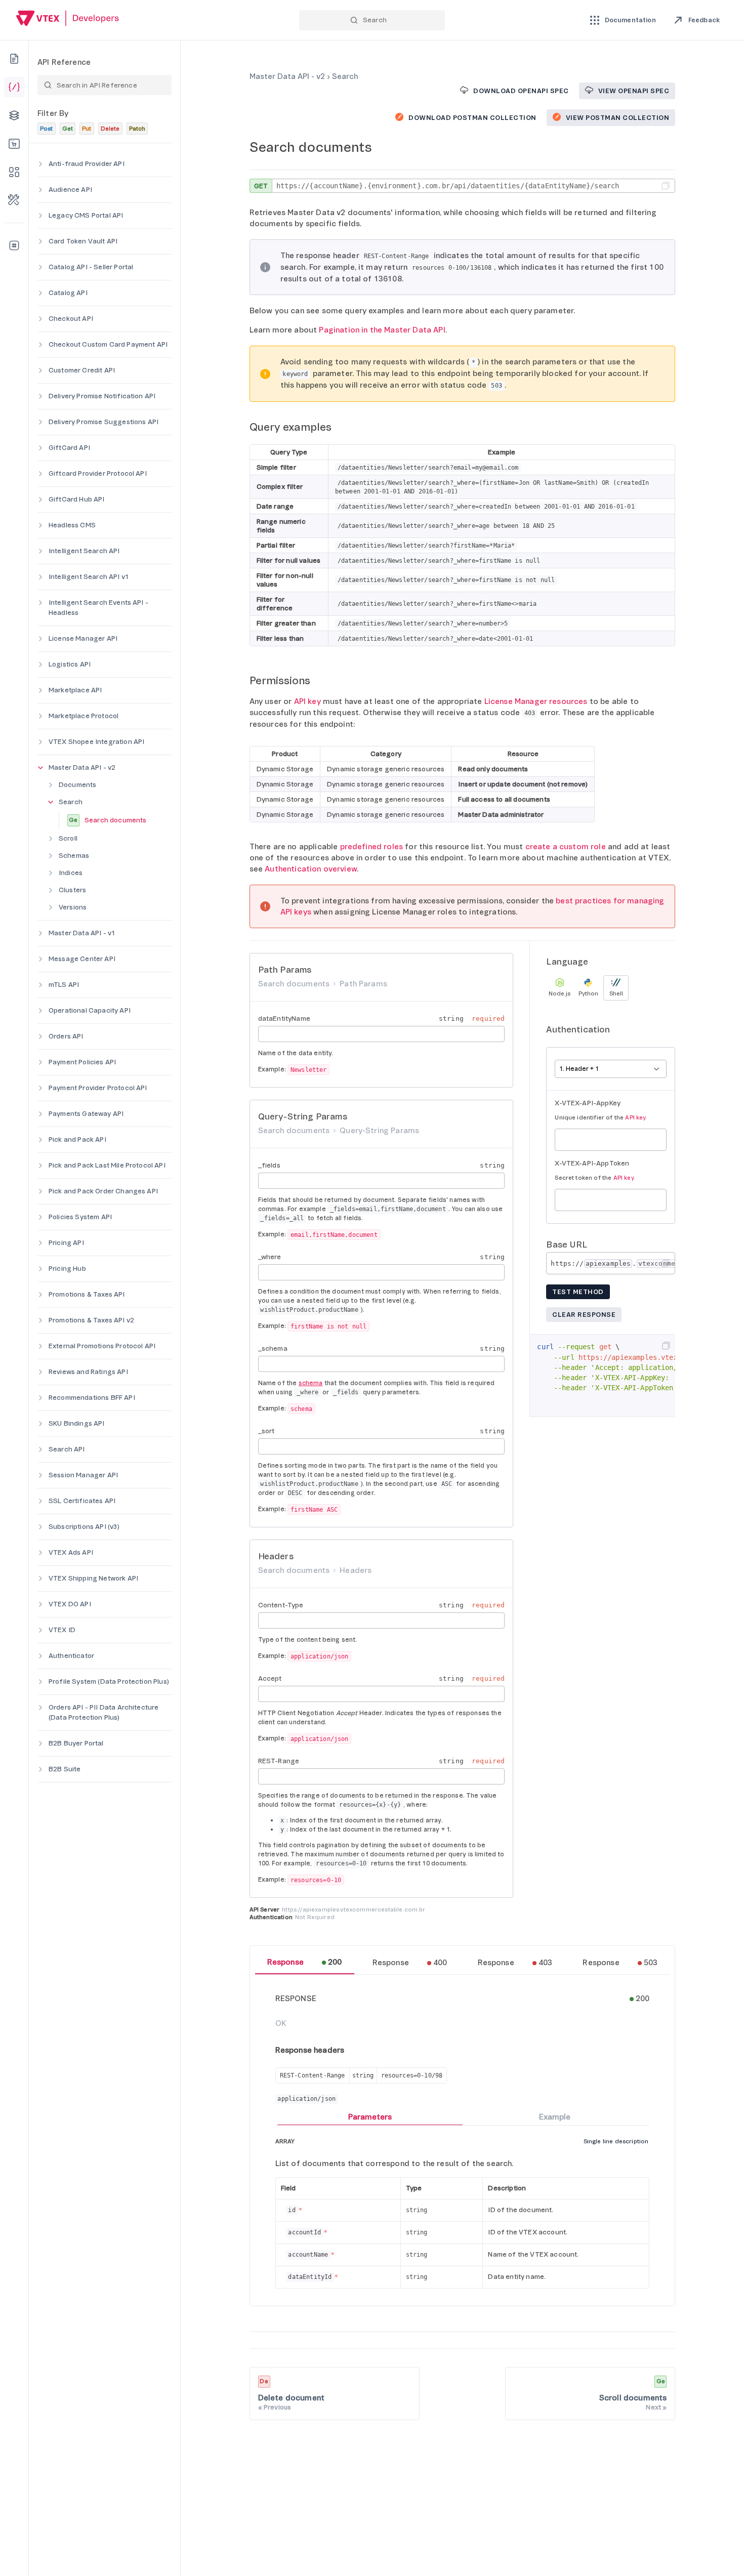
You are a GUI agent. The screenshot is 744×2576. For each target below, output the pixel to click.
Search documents (108, 820)
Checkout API (71, 319)
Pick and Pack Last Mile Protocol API (107, 1165)
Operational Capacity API (90, 1010)
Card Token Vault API (83, 241)
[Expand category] (40, 164)
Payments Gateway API (86, 1114)
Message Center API (82, 959)
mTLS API (64, 985)
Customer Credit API (82, 370)
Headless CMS (72, 525)
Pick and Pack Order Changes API (103, 1191)
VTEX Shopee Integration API (96, 742)
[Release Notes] (14, 245)
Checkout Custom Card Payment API (108, 344)
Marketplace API (75, 690)
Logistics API (70, 664)
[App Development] (14, 115)
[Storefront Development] (14, 144)
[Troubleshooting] (14, 200)
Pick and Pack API (77, 1139)
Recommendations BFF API (92, 1398)
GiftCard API (69, 448)
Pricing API (66, 1243)
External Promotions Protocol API (102, 1346)
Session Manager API (83, 1475)
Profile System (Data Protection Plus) (109, 1681)
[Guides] (14, 59)
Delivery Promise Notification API (102, 396)
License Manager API (83, 638)
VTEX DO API (70, 1604)
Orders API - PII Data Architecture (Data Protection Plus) (104, 1712)
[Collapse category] (40, 768)
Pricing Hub (67, 1269)
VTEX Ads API (71, 1552)
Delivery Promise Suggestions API (104, 422)
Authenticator (71, 1656)
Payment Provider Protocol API (98, 1088)
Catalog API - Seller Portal (91, 267)
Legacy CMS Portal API (86, 215)
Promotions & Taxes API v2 (91, 1320)
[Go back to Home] (68, 19)
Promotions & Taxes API (87, 1294)
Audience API (70, 190)
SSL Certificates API (82, 1501)
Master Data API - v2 (82, 767)
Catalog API (68, 293)
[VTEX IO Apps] (14, 172)
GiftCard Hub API (77, 499)
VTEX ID (62, 1630)
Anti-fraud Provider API (87, 164)
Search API (67, 1449)
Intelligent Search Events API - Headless (98, 608)
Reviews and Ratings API (88, 1372)
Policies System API (80, 1217)
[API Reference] (14, 87)
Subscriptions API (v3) (84, 1527)
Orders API (66, 1036)
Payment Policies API (82, 1062)
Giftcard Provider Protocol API (98, 473)
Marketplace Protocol (84, 716)
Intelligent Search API (84, 551)
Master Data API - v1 (82, 933)
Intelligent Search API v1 (89, 577)
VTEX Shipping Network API (93, 1578)
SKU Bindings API (77, 1423)
